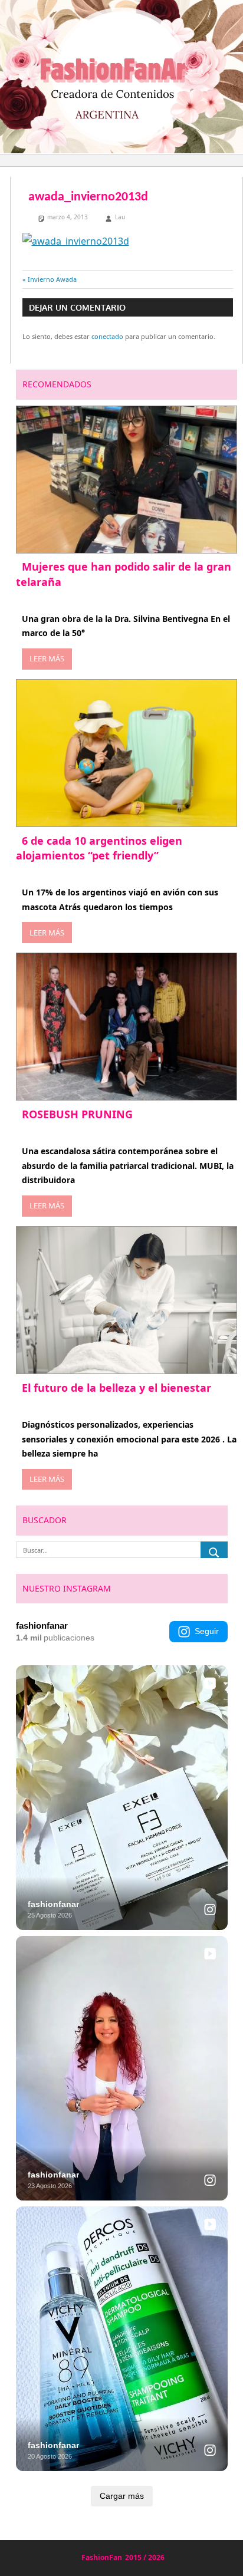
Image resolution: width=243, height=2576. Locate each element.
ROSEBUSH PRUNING (77, 1114)
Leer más (47, 658)
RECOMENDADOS (57, 384)
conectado (107, 336)
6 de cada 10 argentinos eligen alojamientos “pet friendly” (99, 848)
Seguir (207, 1631)
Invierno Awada (52, 279)
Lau (120, 217)
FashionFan (102, 2557)
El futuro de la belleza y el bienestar (116, 1388)
